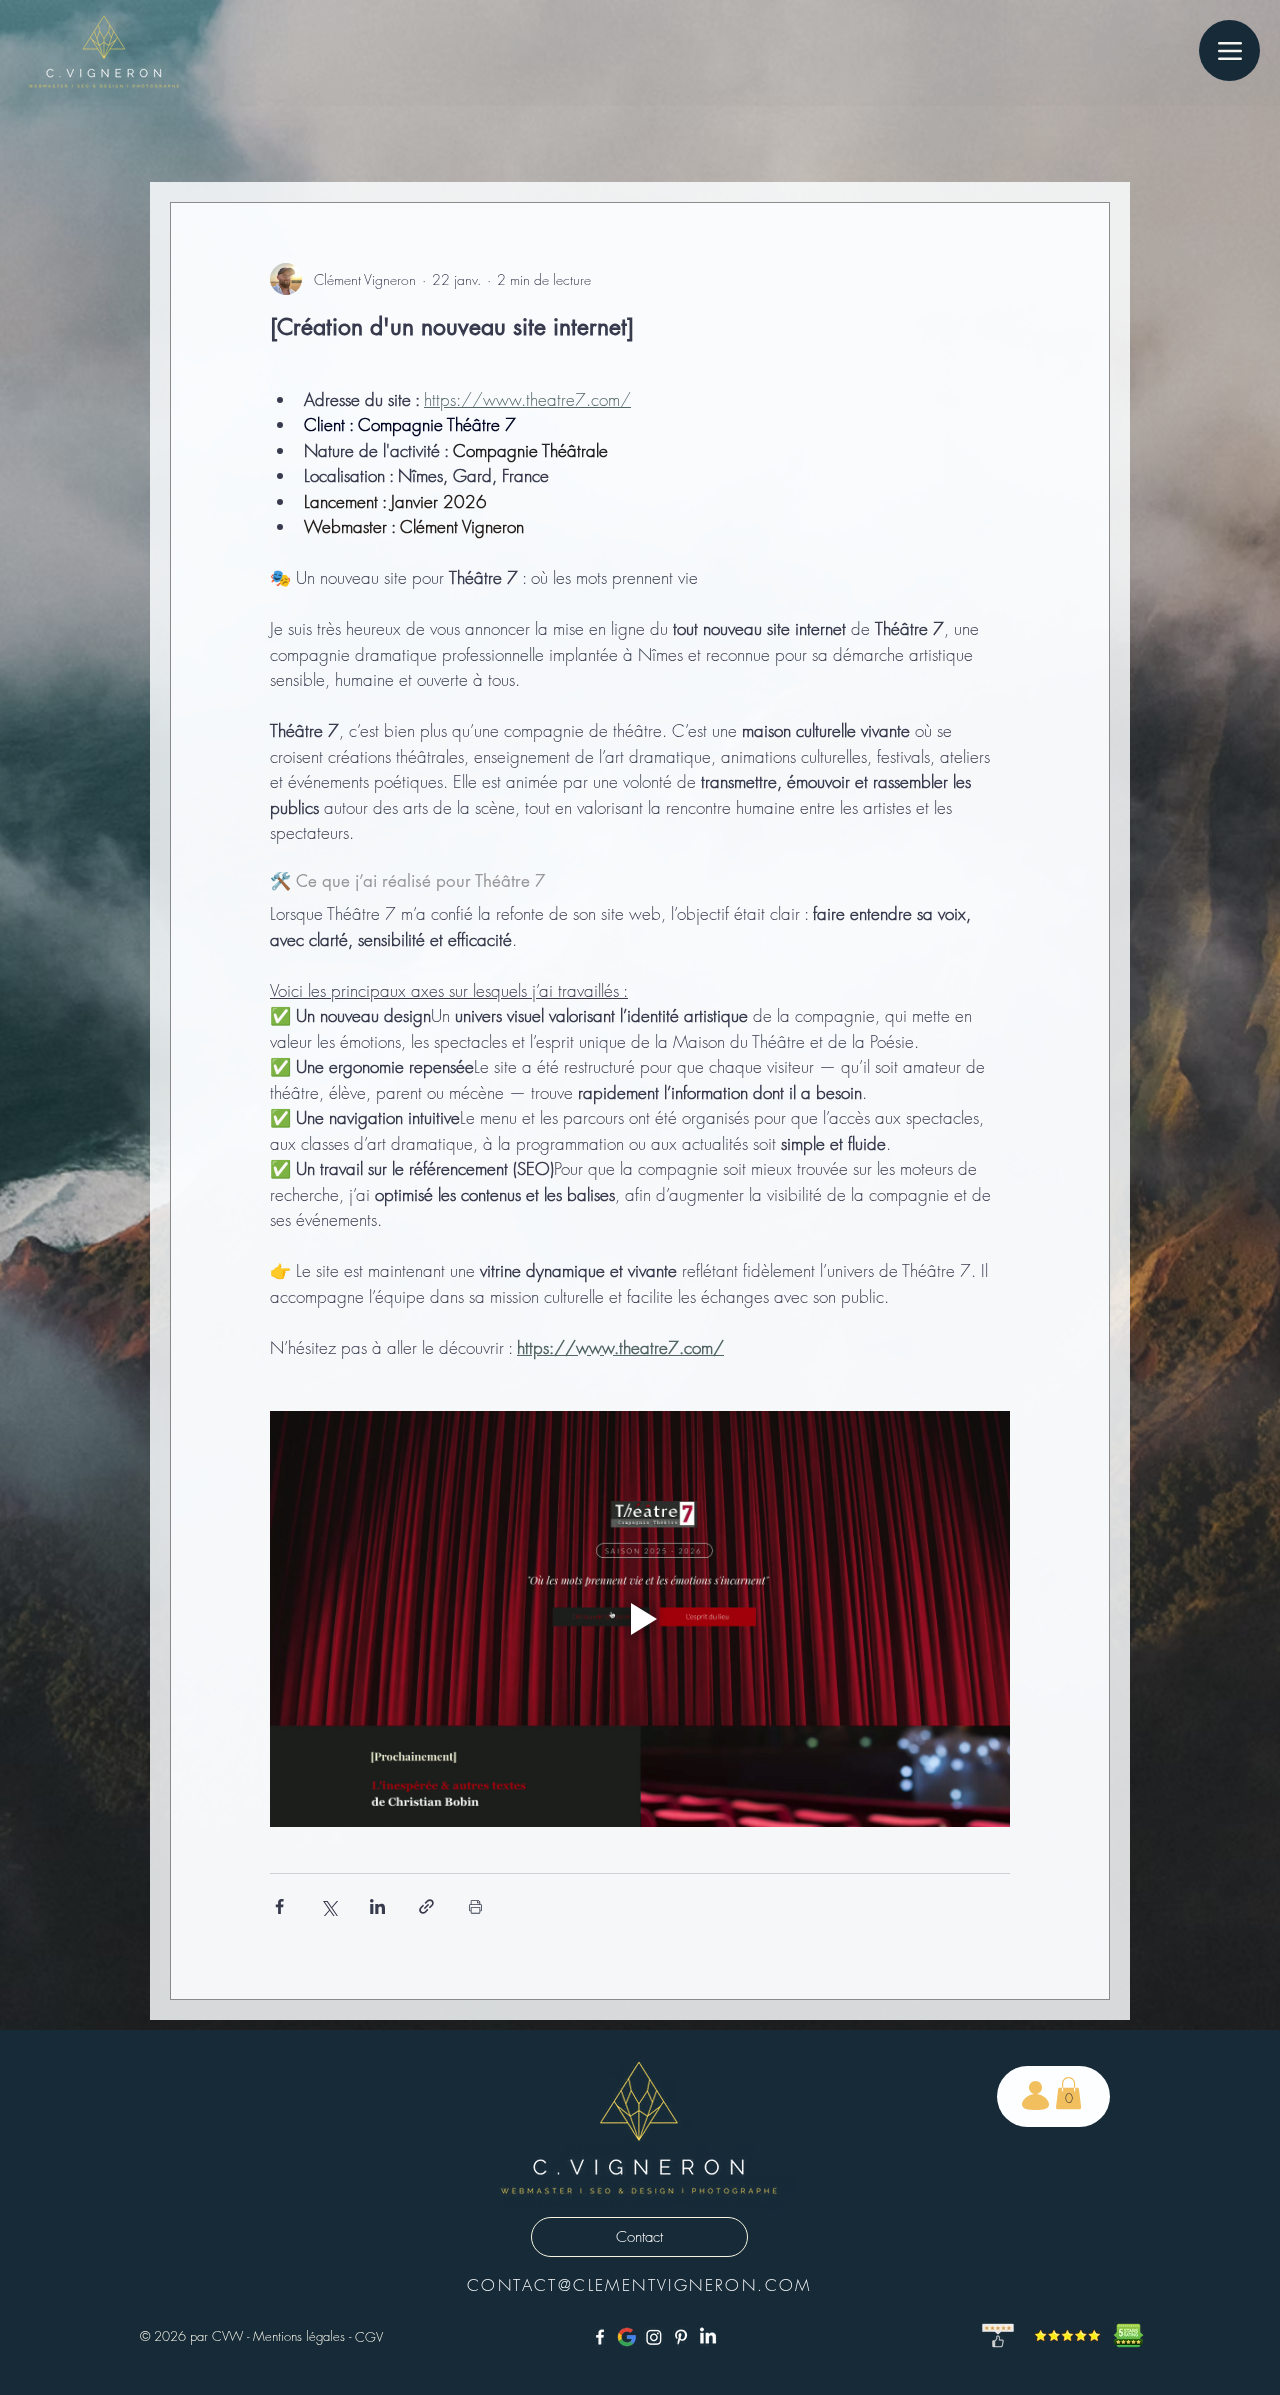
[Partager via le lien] (426, 1906)
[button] (1068, 2093)
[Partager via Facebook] (279, 1906)
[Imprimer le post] (475, 1906)
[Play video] (640, 1619)
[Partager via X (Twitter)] (328, 1906)
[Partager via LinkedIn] (377, 1906)
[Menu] (1229, 50)
